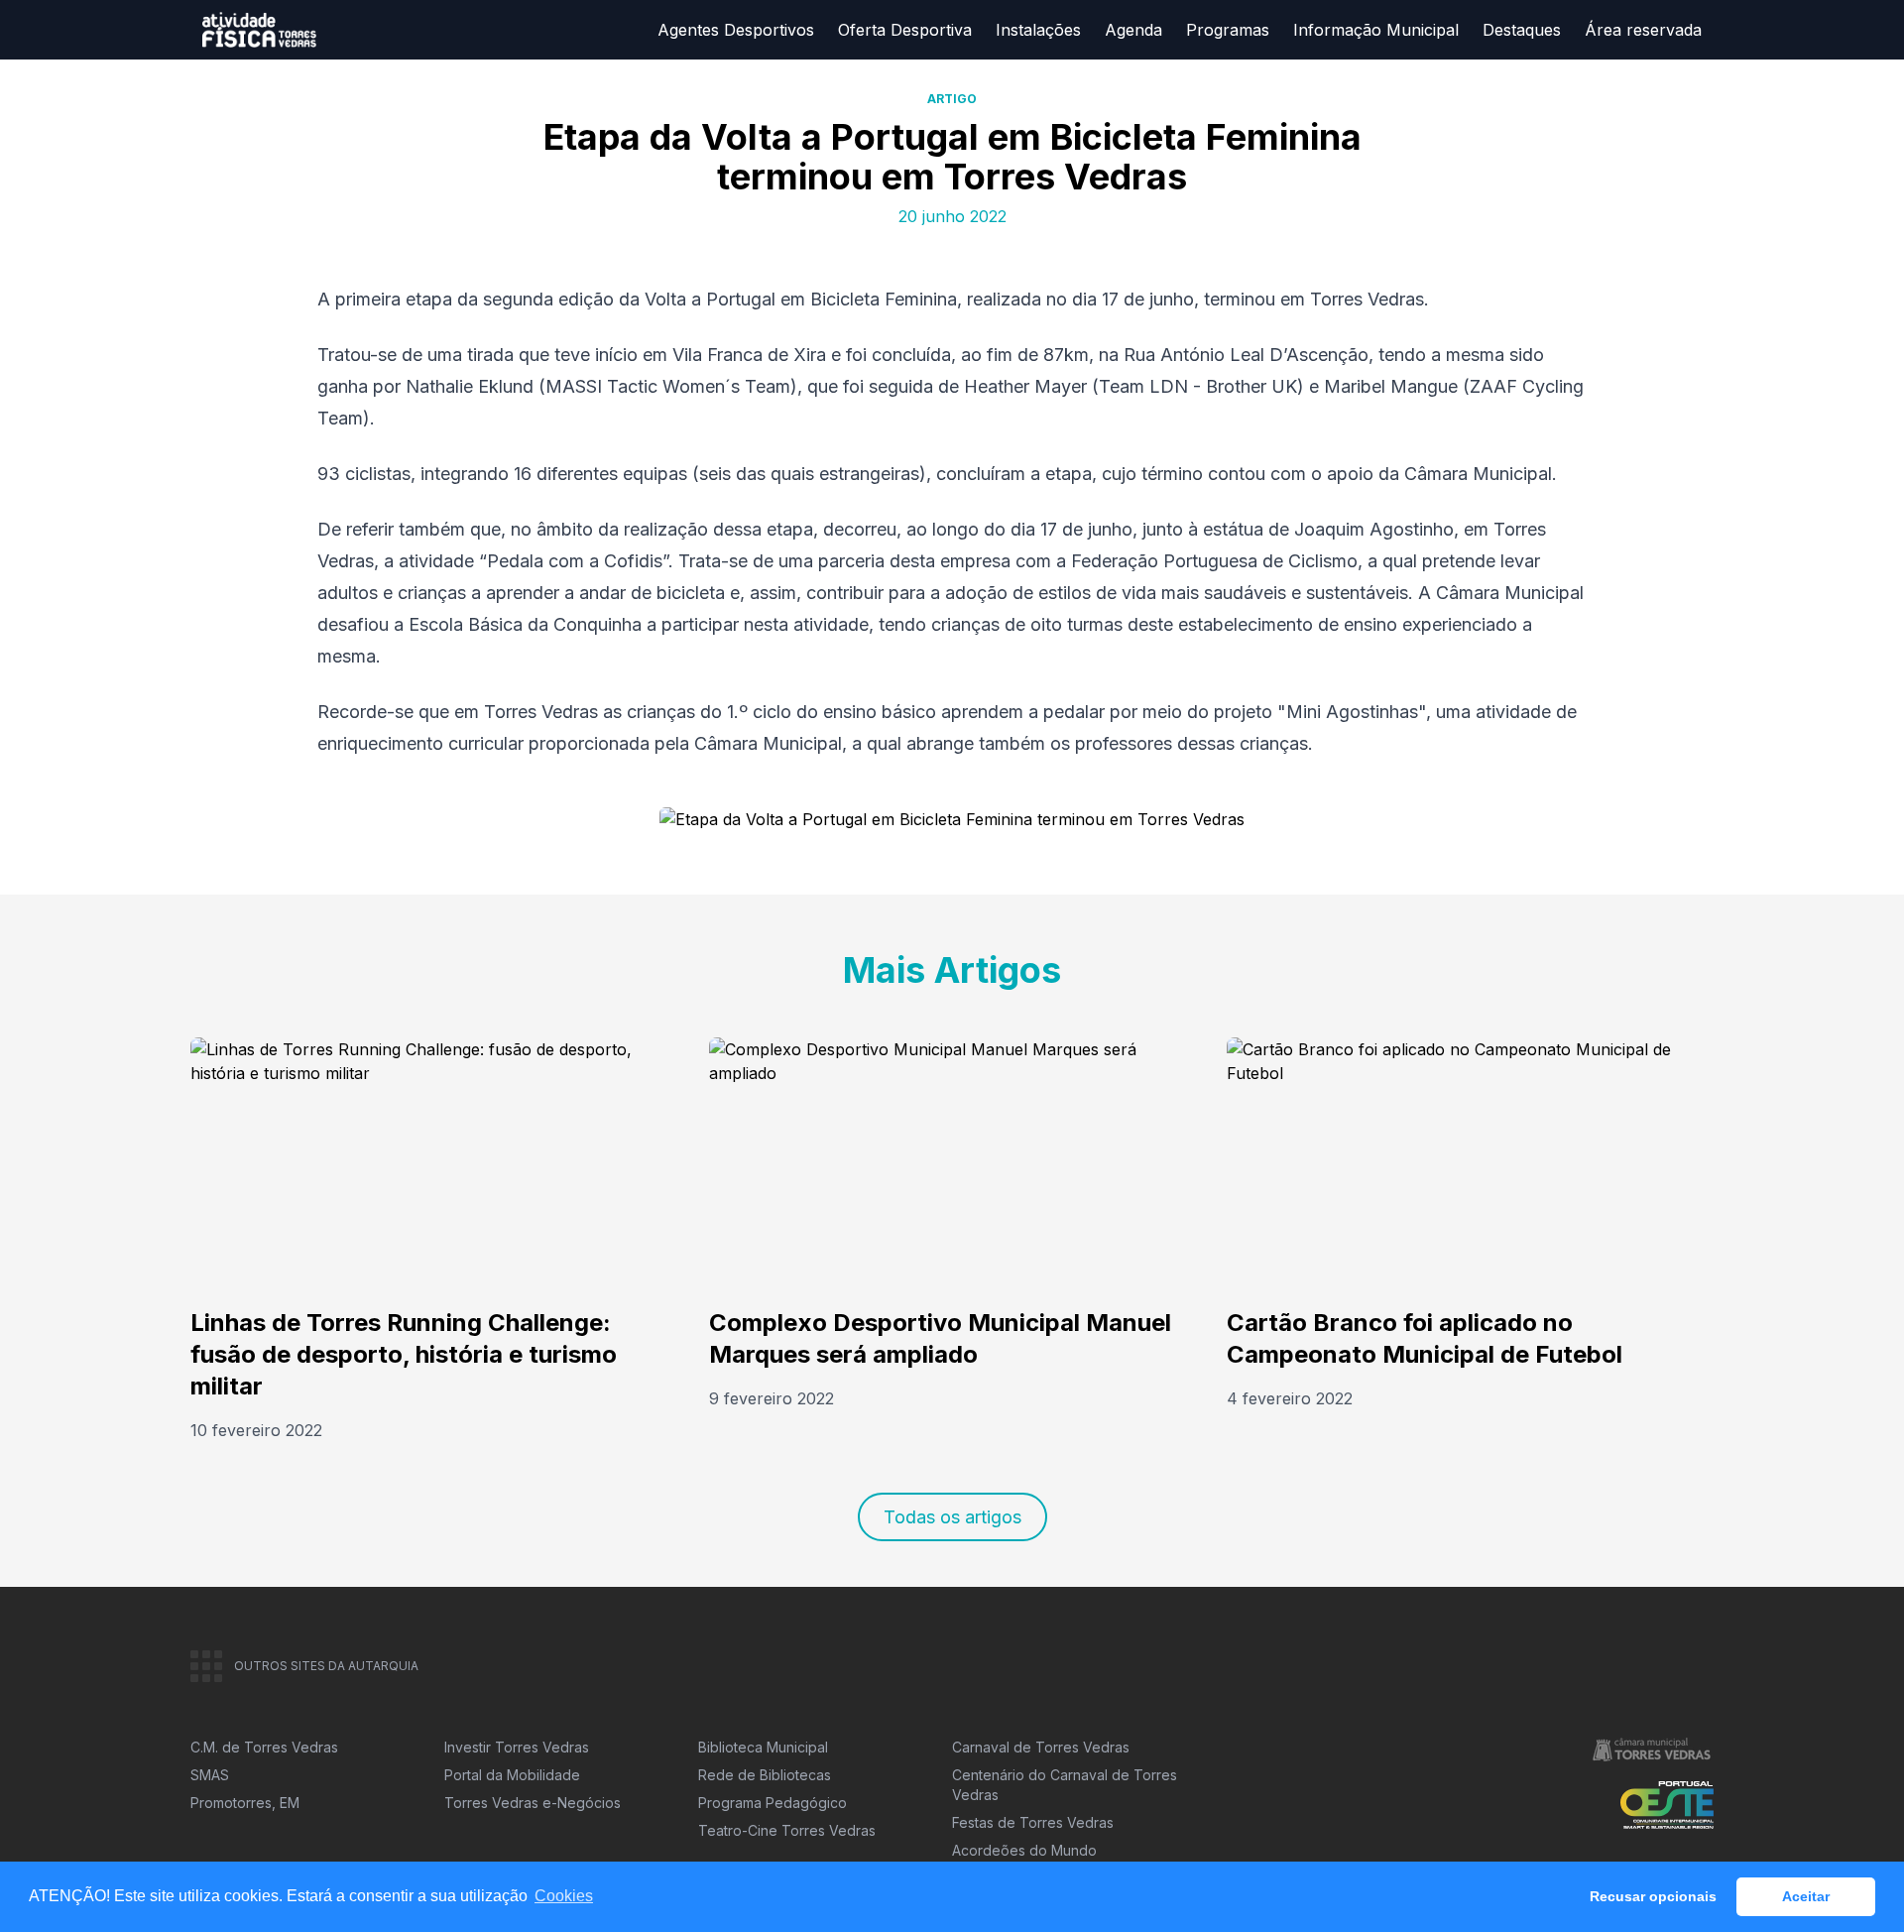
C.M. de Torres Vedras (264, 1747)
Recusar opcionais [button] (1653, 1896)
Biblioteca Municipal (763, 1747)
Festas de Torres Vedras (1033, 1822)
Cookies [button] (564, 1896)
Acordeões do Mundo (1024, 1850)
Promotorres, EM (245, 1803)
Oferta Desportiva (905, 30)
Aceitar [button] (1806, 1896)
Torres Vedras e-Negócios (533, 1803)
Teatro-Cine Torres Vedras (787, 1830)
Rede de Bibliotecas (765, 1775)
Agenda (1133, 30)
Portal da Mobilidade (512, 1775)
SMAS (210, 1775)
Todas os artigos (952, 1517)
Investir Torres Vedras (517, 1747)
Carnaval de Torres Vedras (1041, 1747)
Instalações (1038, 30)
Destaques (1522, 30)
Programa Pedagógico (773, 1803)
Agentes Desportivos (736, 30)
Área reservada (1643, 30)
